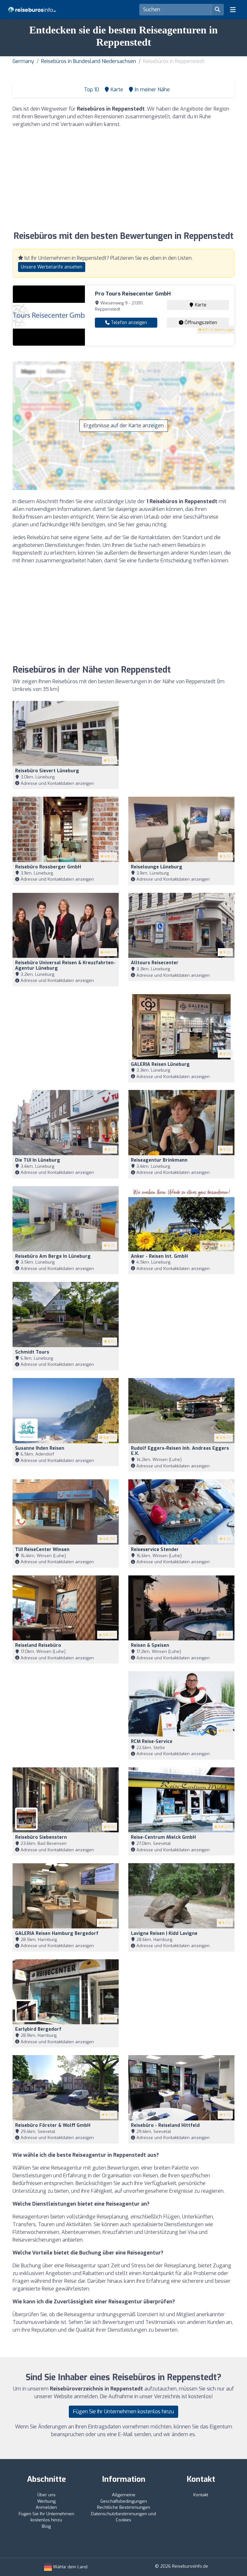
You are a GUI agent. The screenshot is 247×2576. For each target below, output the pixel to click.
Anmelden (46, 2507)
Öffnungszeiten (200, 323)
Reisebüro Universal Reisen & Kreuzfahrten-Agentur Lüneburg (65, 966)
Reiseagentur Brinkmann (159, 1160)
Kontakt (201, 2495)
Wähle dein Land (70, 2567)
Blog (46, 2526)
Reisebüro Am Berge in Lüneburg (53, 1256)
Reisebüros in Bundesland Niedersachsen (89, 61)
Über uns (46, 2495)
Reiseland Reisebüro (38, 1645)
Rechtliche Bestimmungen (124, 2507)
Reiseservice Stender (155, 1550)
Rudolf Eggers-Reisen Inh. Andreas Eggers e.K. (180, 1451)
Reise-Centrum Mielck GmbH (163, 1837)
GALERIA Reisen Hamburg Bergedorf (57, 1933)
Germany (23, 61)
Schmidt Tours (32, 1352)
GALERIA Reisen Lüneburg (160, 1064)
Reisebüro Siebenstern (41, 1837)
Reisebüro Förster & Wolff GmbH (53, 2125)
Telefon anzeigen (128, 323)
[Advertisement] (123, 178)
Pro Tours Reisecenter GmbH (133, 294)
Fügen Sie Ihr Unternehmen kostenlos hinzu (123, 2412)
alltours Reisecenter (155, 963)
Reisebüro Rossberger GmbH (48, 867)
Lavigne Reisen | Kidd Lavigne (164, 1933)
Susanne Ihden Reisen (40, 1448)
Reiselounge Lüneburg (157, 867)
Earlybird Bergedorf (38, 2029)
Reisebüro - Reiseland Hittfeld (165, 2125)
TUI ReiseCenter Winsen (42, 1550)
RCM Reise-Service (152, 1742)
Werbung (46, 2501)
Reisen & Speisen (150, 1645)
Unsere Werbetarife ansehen (52, 267)
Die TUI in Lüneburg (38, 1160)
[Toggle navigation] (233, 10)
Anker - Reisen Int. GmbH (159, 1256)
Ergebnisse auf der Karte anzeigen (124, 426)
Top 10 (91, 90)
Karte (200, 305)
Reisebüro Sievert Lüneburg (47, 771)
